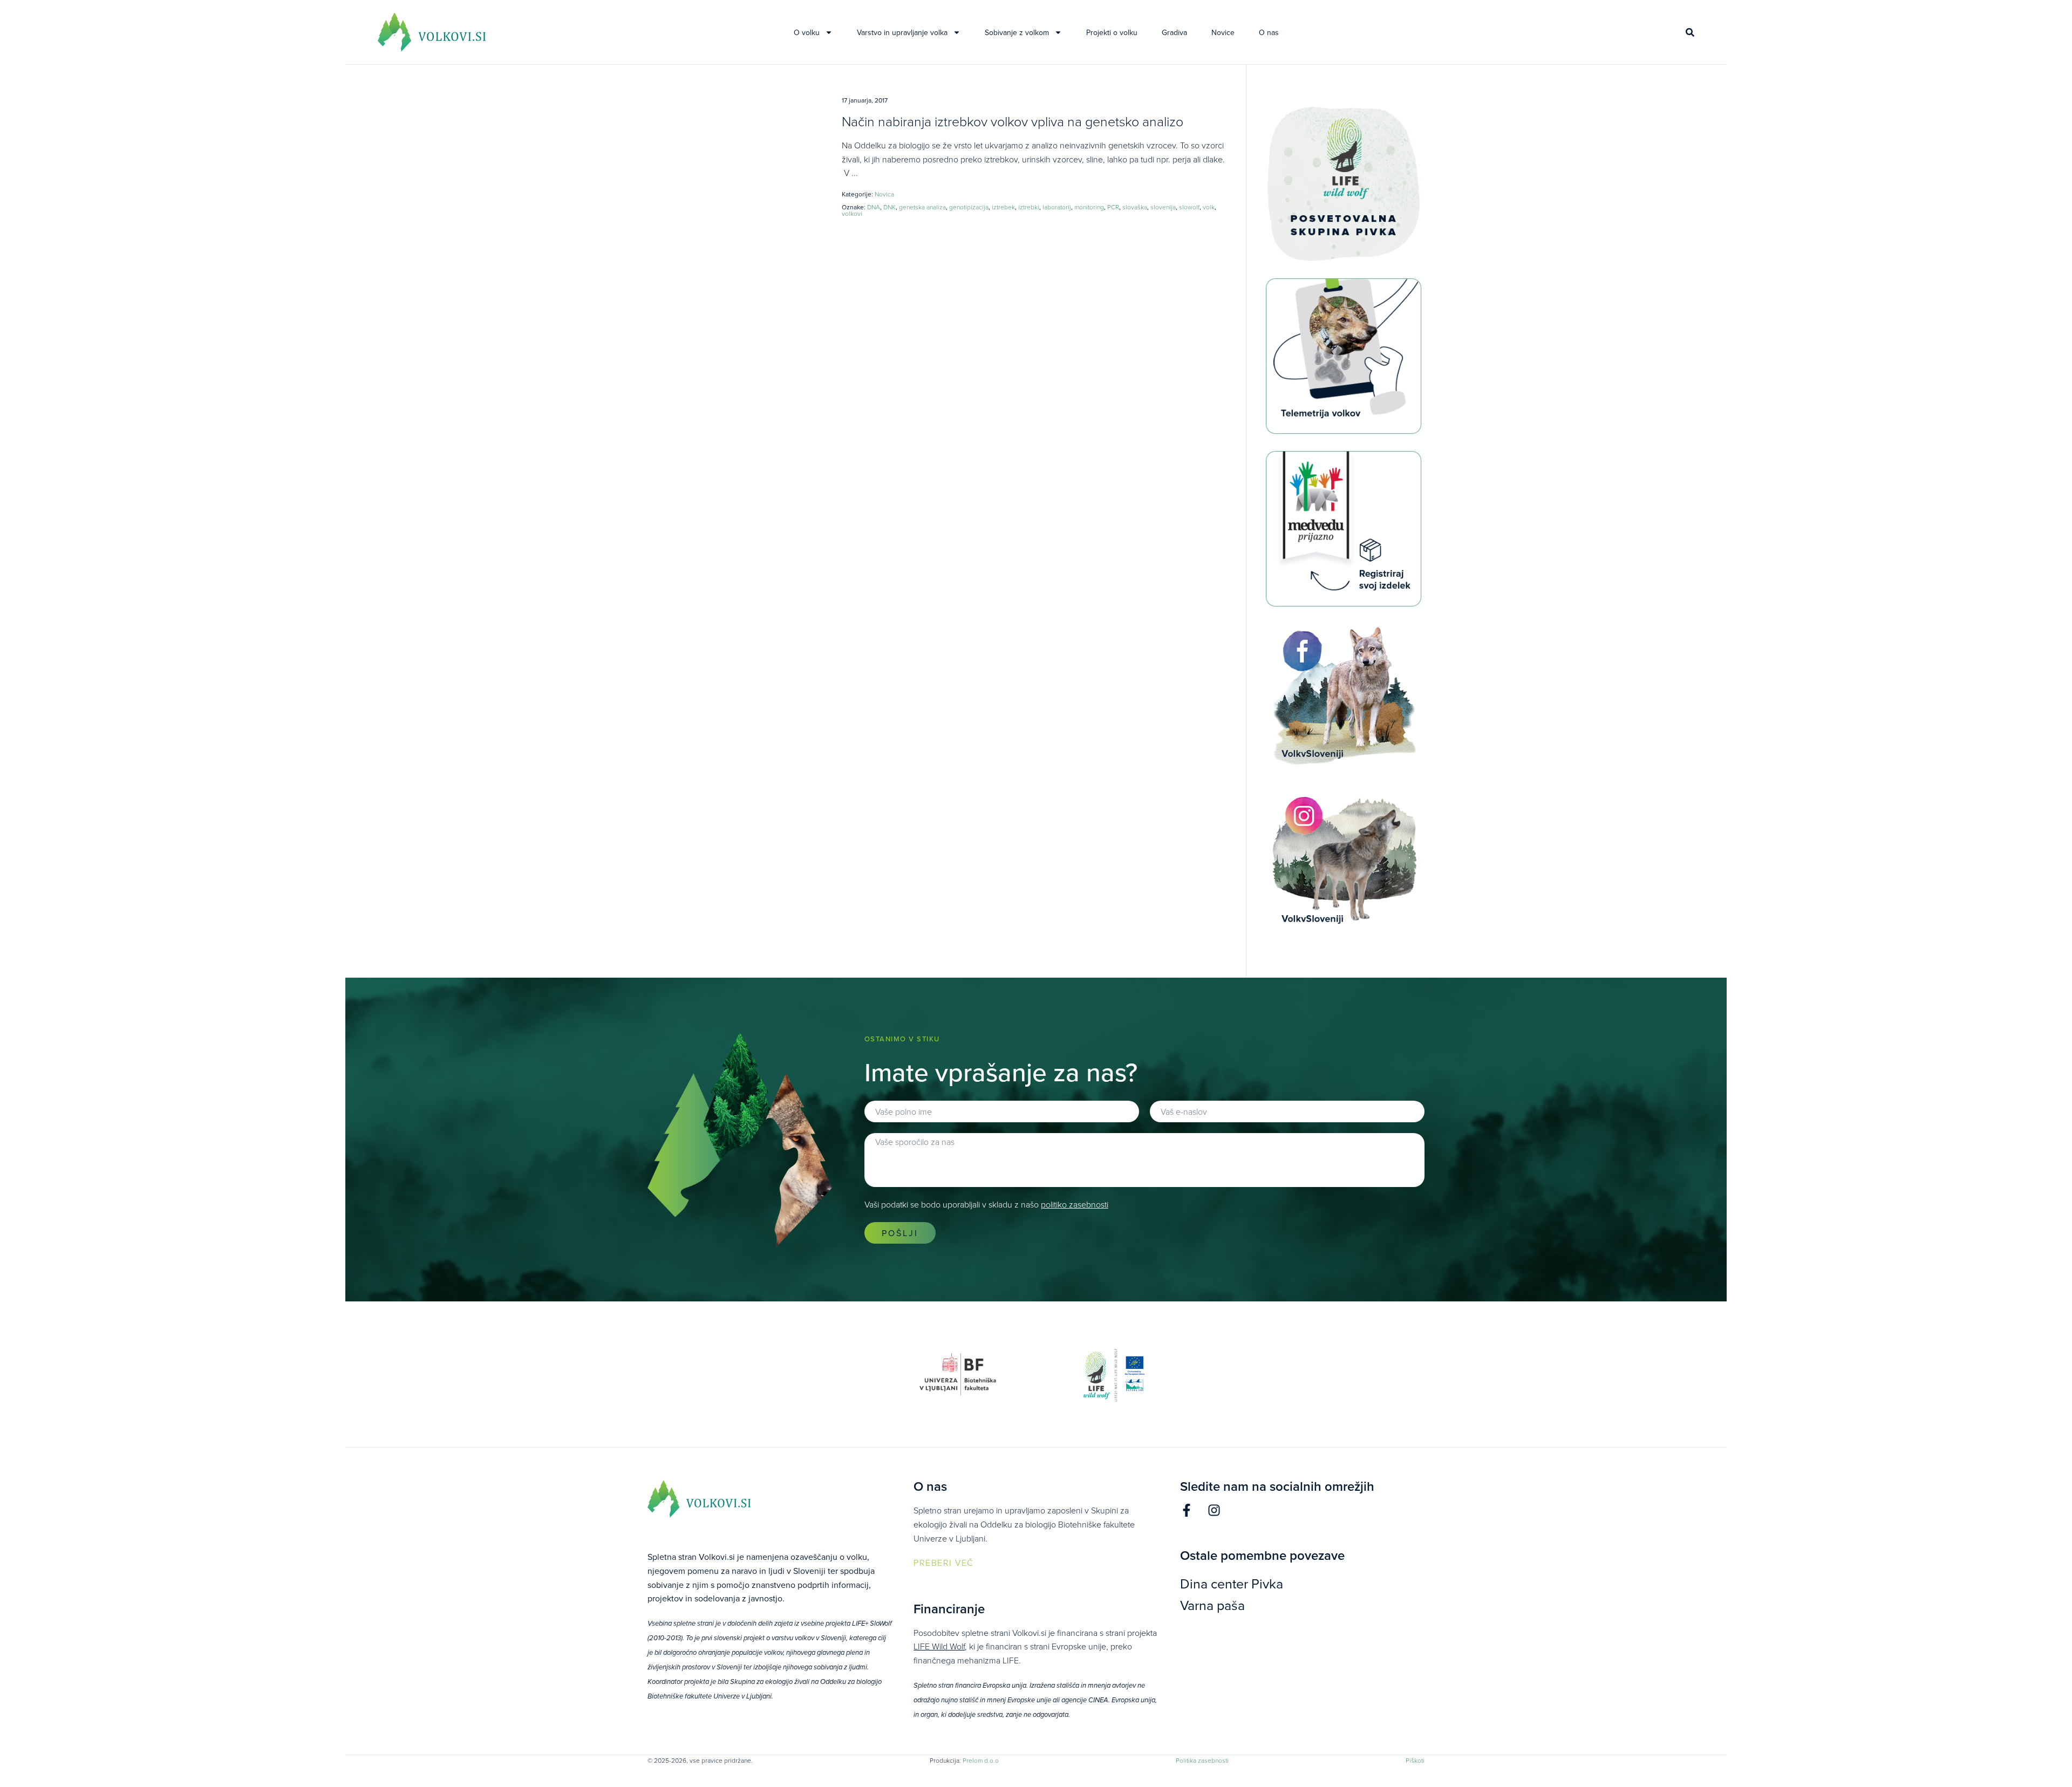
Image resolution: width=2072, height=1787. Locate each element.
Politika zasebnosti (1202, 1760)
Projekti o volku (1112, 32)
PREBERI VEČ (944, 1563)
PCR (1113, 207)
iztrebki (1029, 207)
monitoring (1089, 207)
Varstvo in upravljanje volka (902, 32)
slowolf (1189, 207)
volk (1209, 207)
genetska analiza (922, 207)
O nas (1269, 32)
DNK (890, 207)
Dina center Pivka (1232, 1583)
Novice (1223, 32)
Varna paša (1212, 1605)
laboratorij (1057, 207)
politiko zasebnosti (1075, 1204)
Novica (884, 194)
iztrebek (1003, 207)
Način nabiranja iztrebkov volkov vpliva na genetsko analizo (1013, 121)
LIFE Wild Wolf (939, 1646)
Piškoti (1415, 1760)
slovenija (1163, 207)
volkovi (852, 213)
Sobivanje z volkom (1017, 32)
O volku (807, 32)
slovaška (1135, 207)
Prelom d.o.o (981, 1760)
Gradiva (1174, 32)
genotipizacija (969, 207)
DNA (874, 207)
